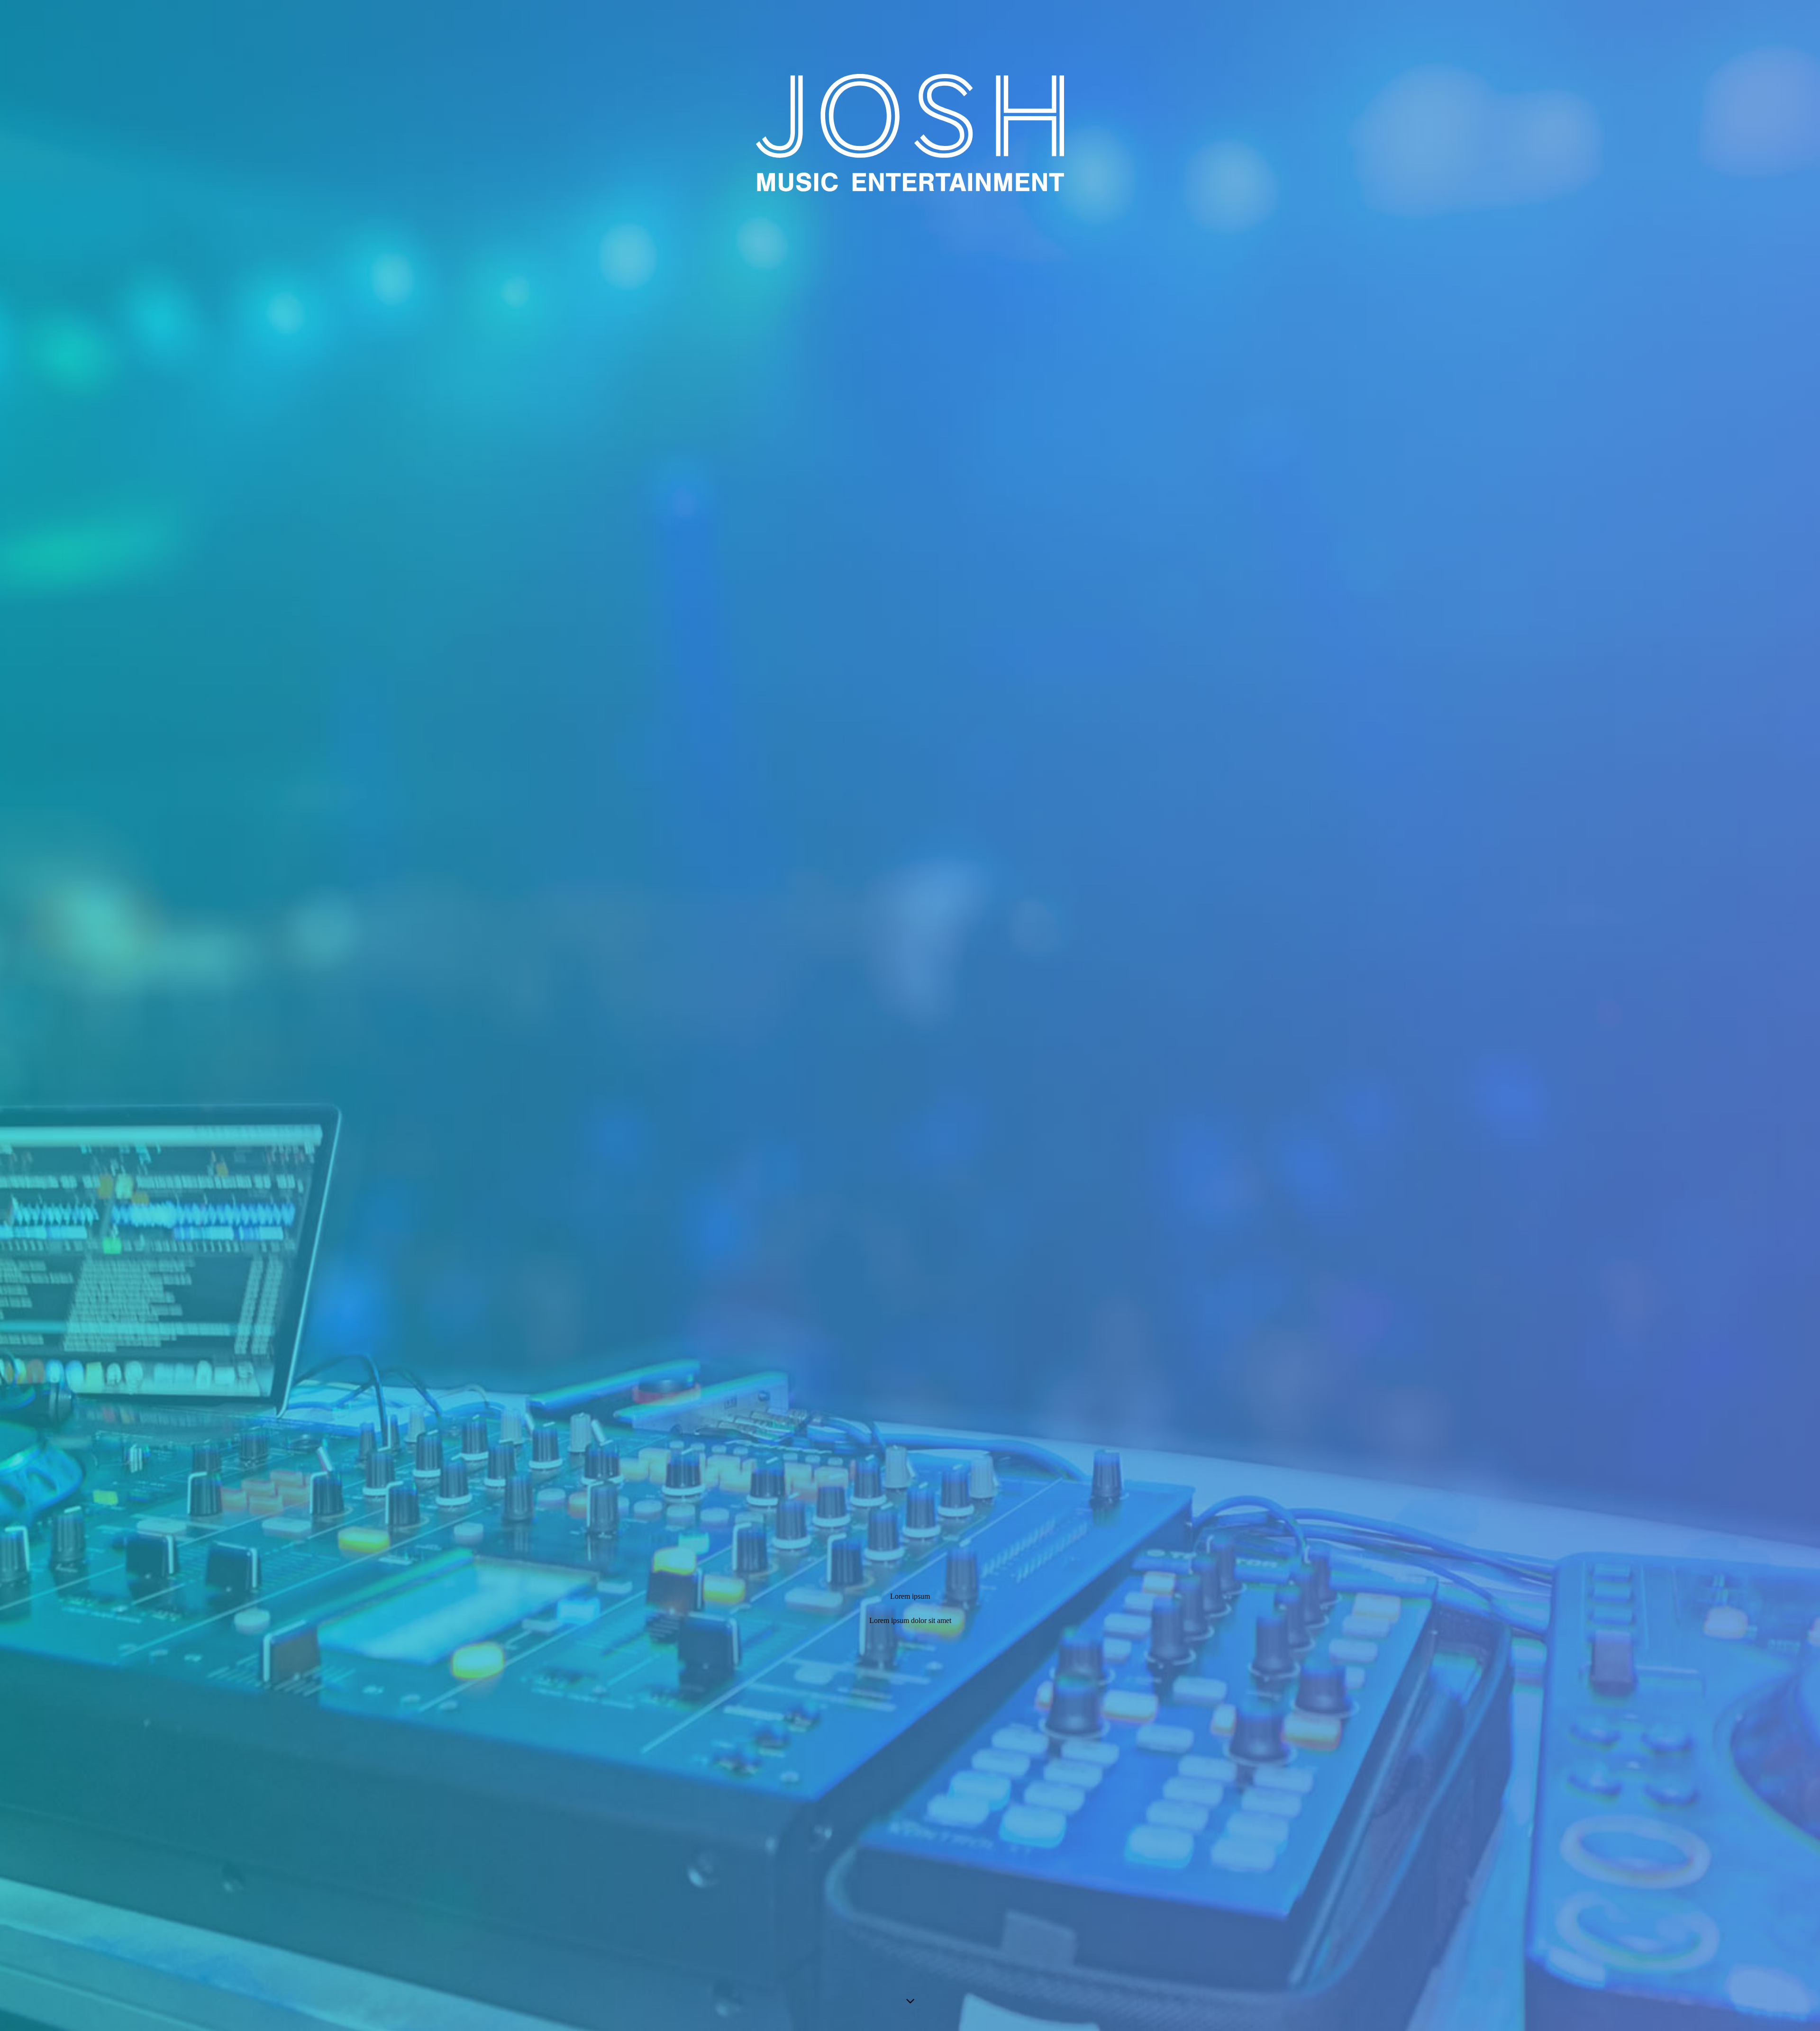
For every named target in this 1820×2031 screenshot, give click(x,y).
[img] (910, 1015)
